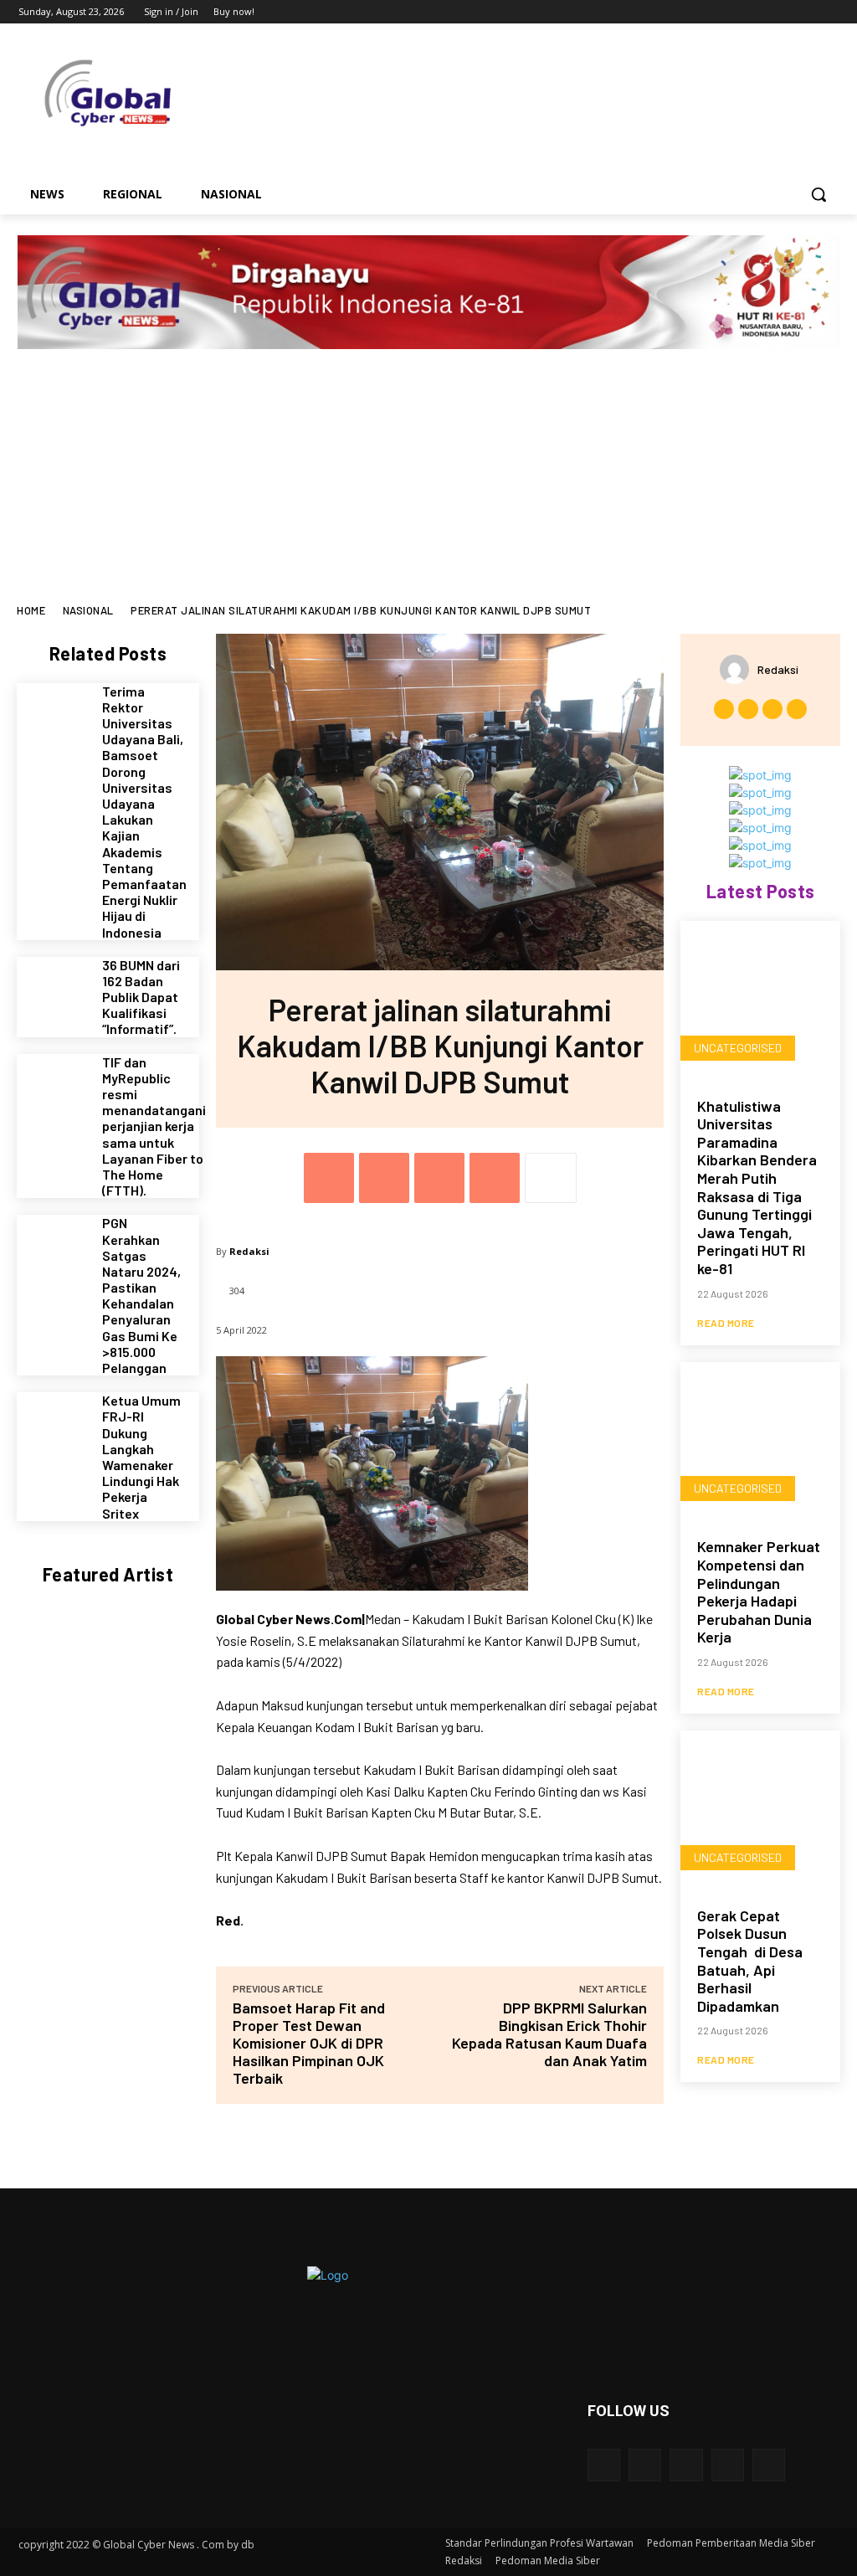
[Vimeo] (806, 12)
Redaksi (249, 1251)
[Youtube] (829, 12)
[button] (819, 194)
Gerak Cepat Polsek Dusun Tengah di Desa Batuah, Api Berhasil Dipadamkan (750, 1961)
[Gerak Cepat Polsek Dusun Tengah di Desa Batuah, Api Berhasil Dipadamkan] (760, 1810)
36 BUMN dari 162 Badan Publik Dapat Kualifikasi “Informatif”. (141, 997)
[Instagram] (759, 12)
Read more (726, 1323)
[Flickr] (686, 2465)
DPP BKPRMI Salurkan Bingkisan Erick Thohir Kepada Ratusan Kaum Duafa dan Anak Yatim (549, 2034)
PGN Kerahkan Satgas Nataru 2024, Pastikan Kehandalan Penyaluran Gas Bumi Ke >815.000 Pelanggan (141, 1295)
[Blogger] (604, 2465)
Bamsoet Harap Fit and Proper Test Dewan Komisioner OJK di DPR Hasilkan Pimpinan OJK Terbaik (309, 2043)
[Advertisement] (428, 479)
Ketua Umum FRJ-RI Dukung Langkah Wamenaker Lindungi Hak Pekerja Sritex (141, 1456)
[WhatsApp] (495, 1178)
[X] (783, 12)
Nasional (88, 610)
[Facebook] (736, 12)
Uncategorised (738, 1048)
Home (31, 610)
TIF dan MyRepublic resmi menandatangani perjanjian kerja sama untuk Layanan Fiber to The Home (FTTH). (154, 1126)
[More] (551, 1178)
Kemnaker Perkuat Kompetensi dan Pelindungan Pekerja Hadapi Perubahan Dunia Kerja (759, 1591)
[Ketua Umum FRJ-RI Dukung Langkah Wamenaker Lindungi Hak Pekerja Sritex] (53, 1429)
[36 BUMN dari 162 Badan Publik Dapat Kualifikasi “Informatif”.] (53, 993)
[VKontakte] (769, 2465)
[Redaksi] (739, 669)
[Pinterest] (439, 1178)
